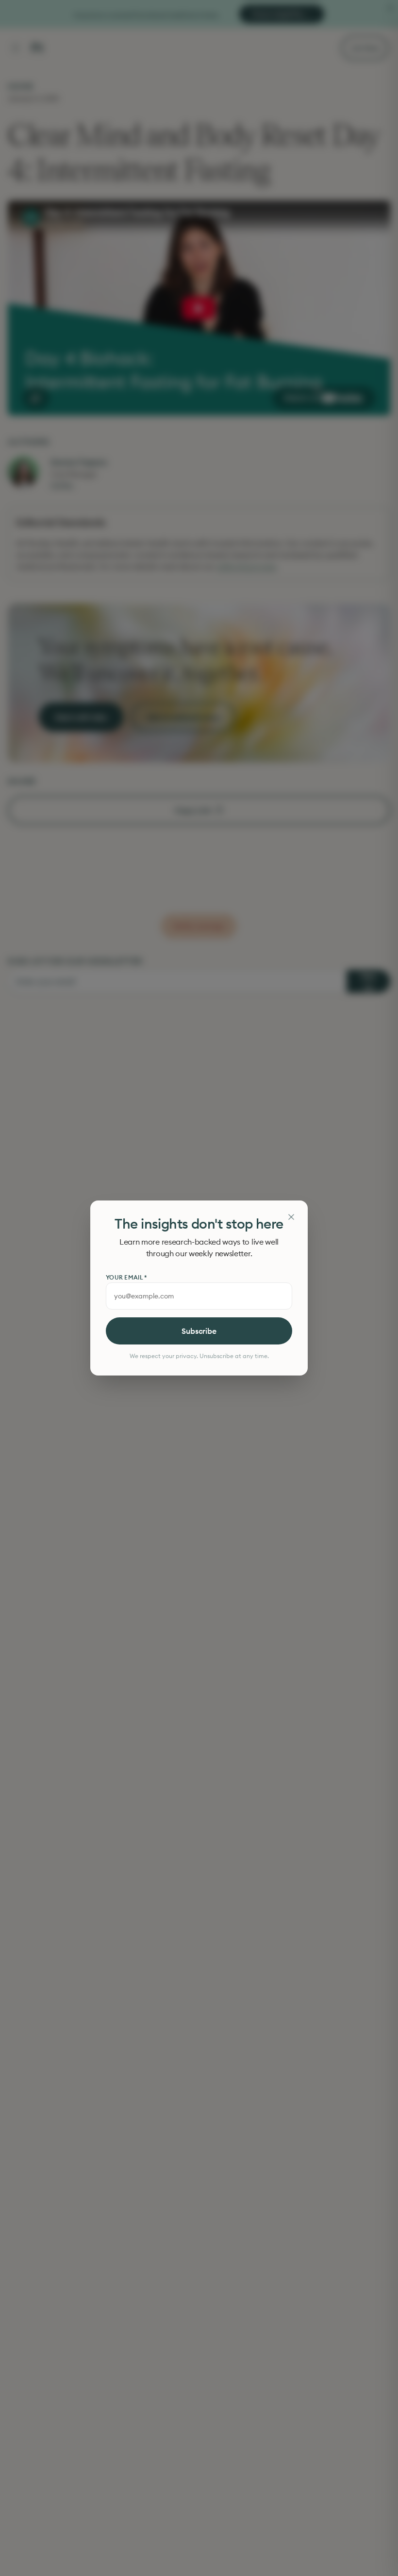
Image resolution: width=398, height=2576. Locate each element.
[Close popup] (291, 1217)
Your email (126, 1277)
